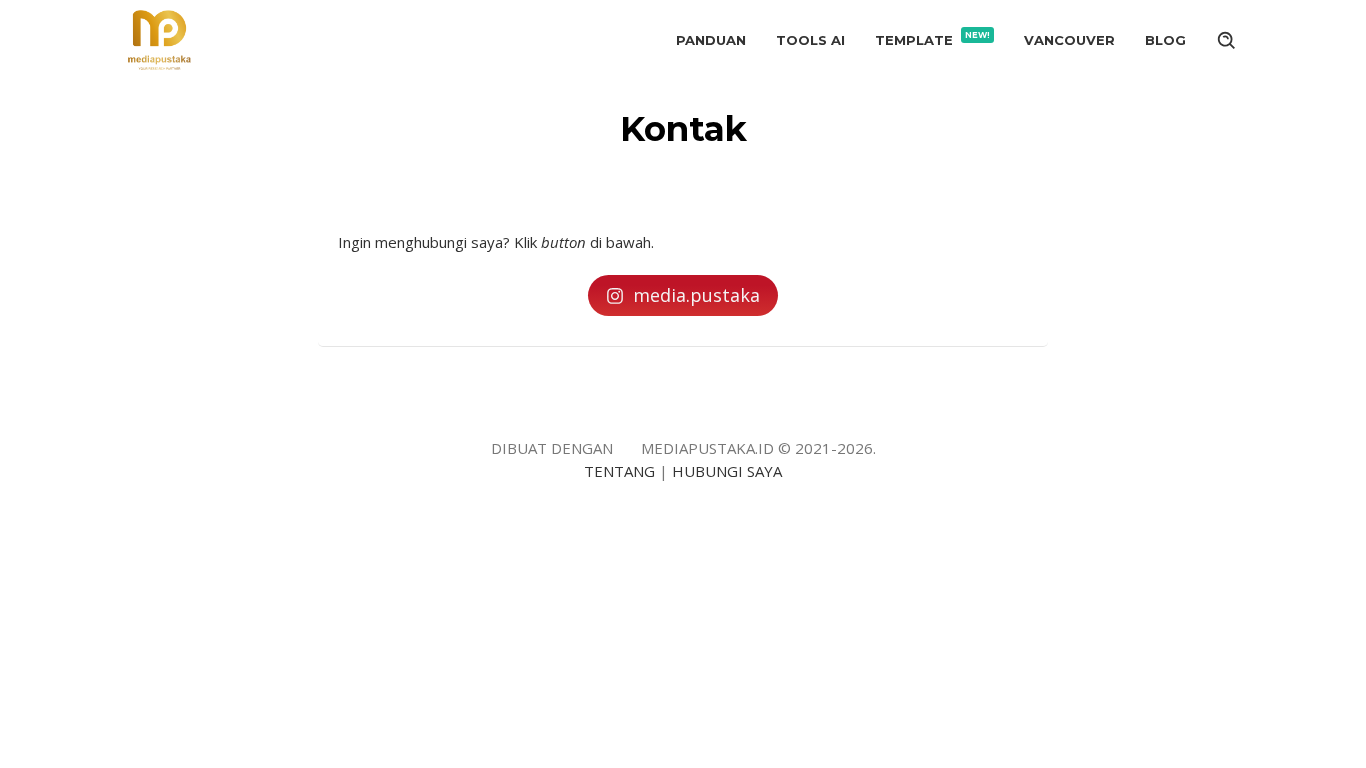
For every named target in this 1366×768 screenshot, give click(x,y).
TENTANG (619, 471)
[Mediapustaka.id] (159, 38)
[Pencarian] (1227, 40)
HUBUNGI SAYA (727, 471)
